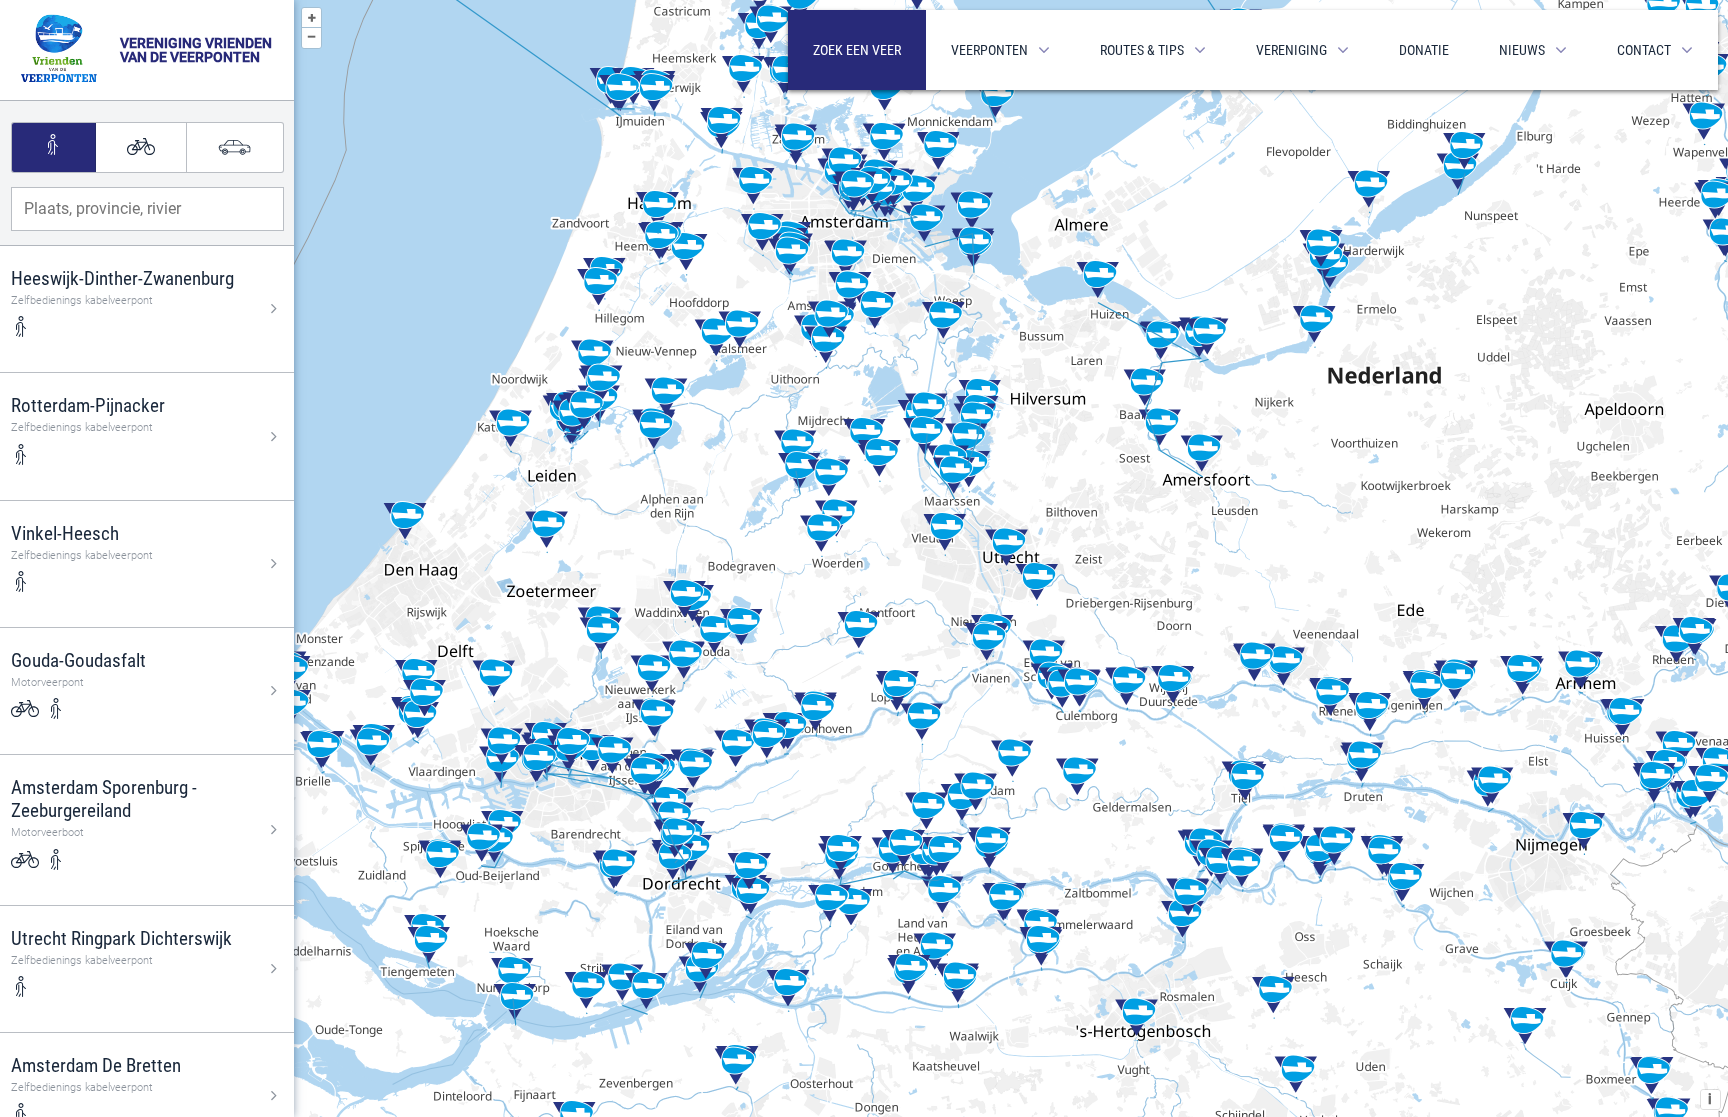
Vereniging (1291, 50)
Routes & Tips (1142, 50)
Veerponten (989, 50)
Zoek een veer (857, 50)
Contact (1644, 50)
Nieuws (1522, 50)
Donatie (1424, 50)
